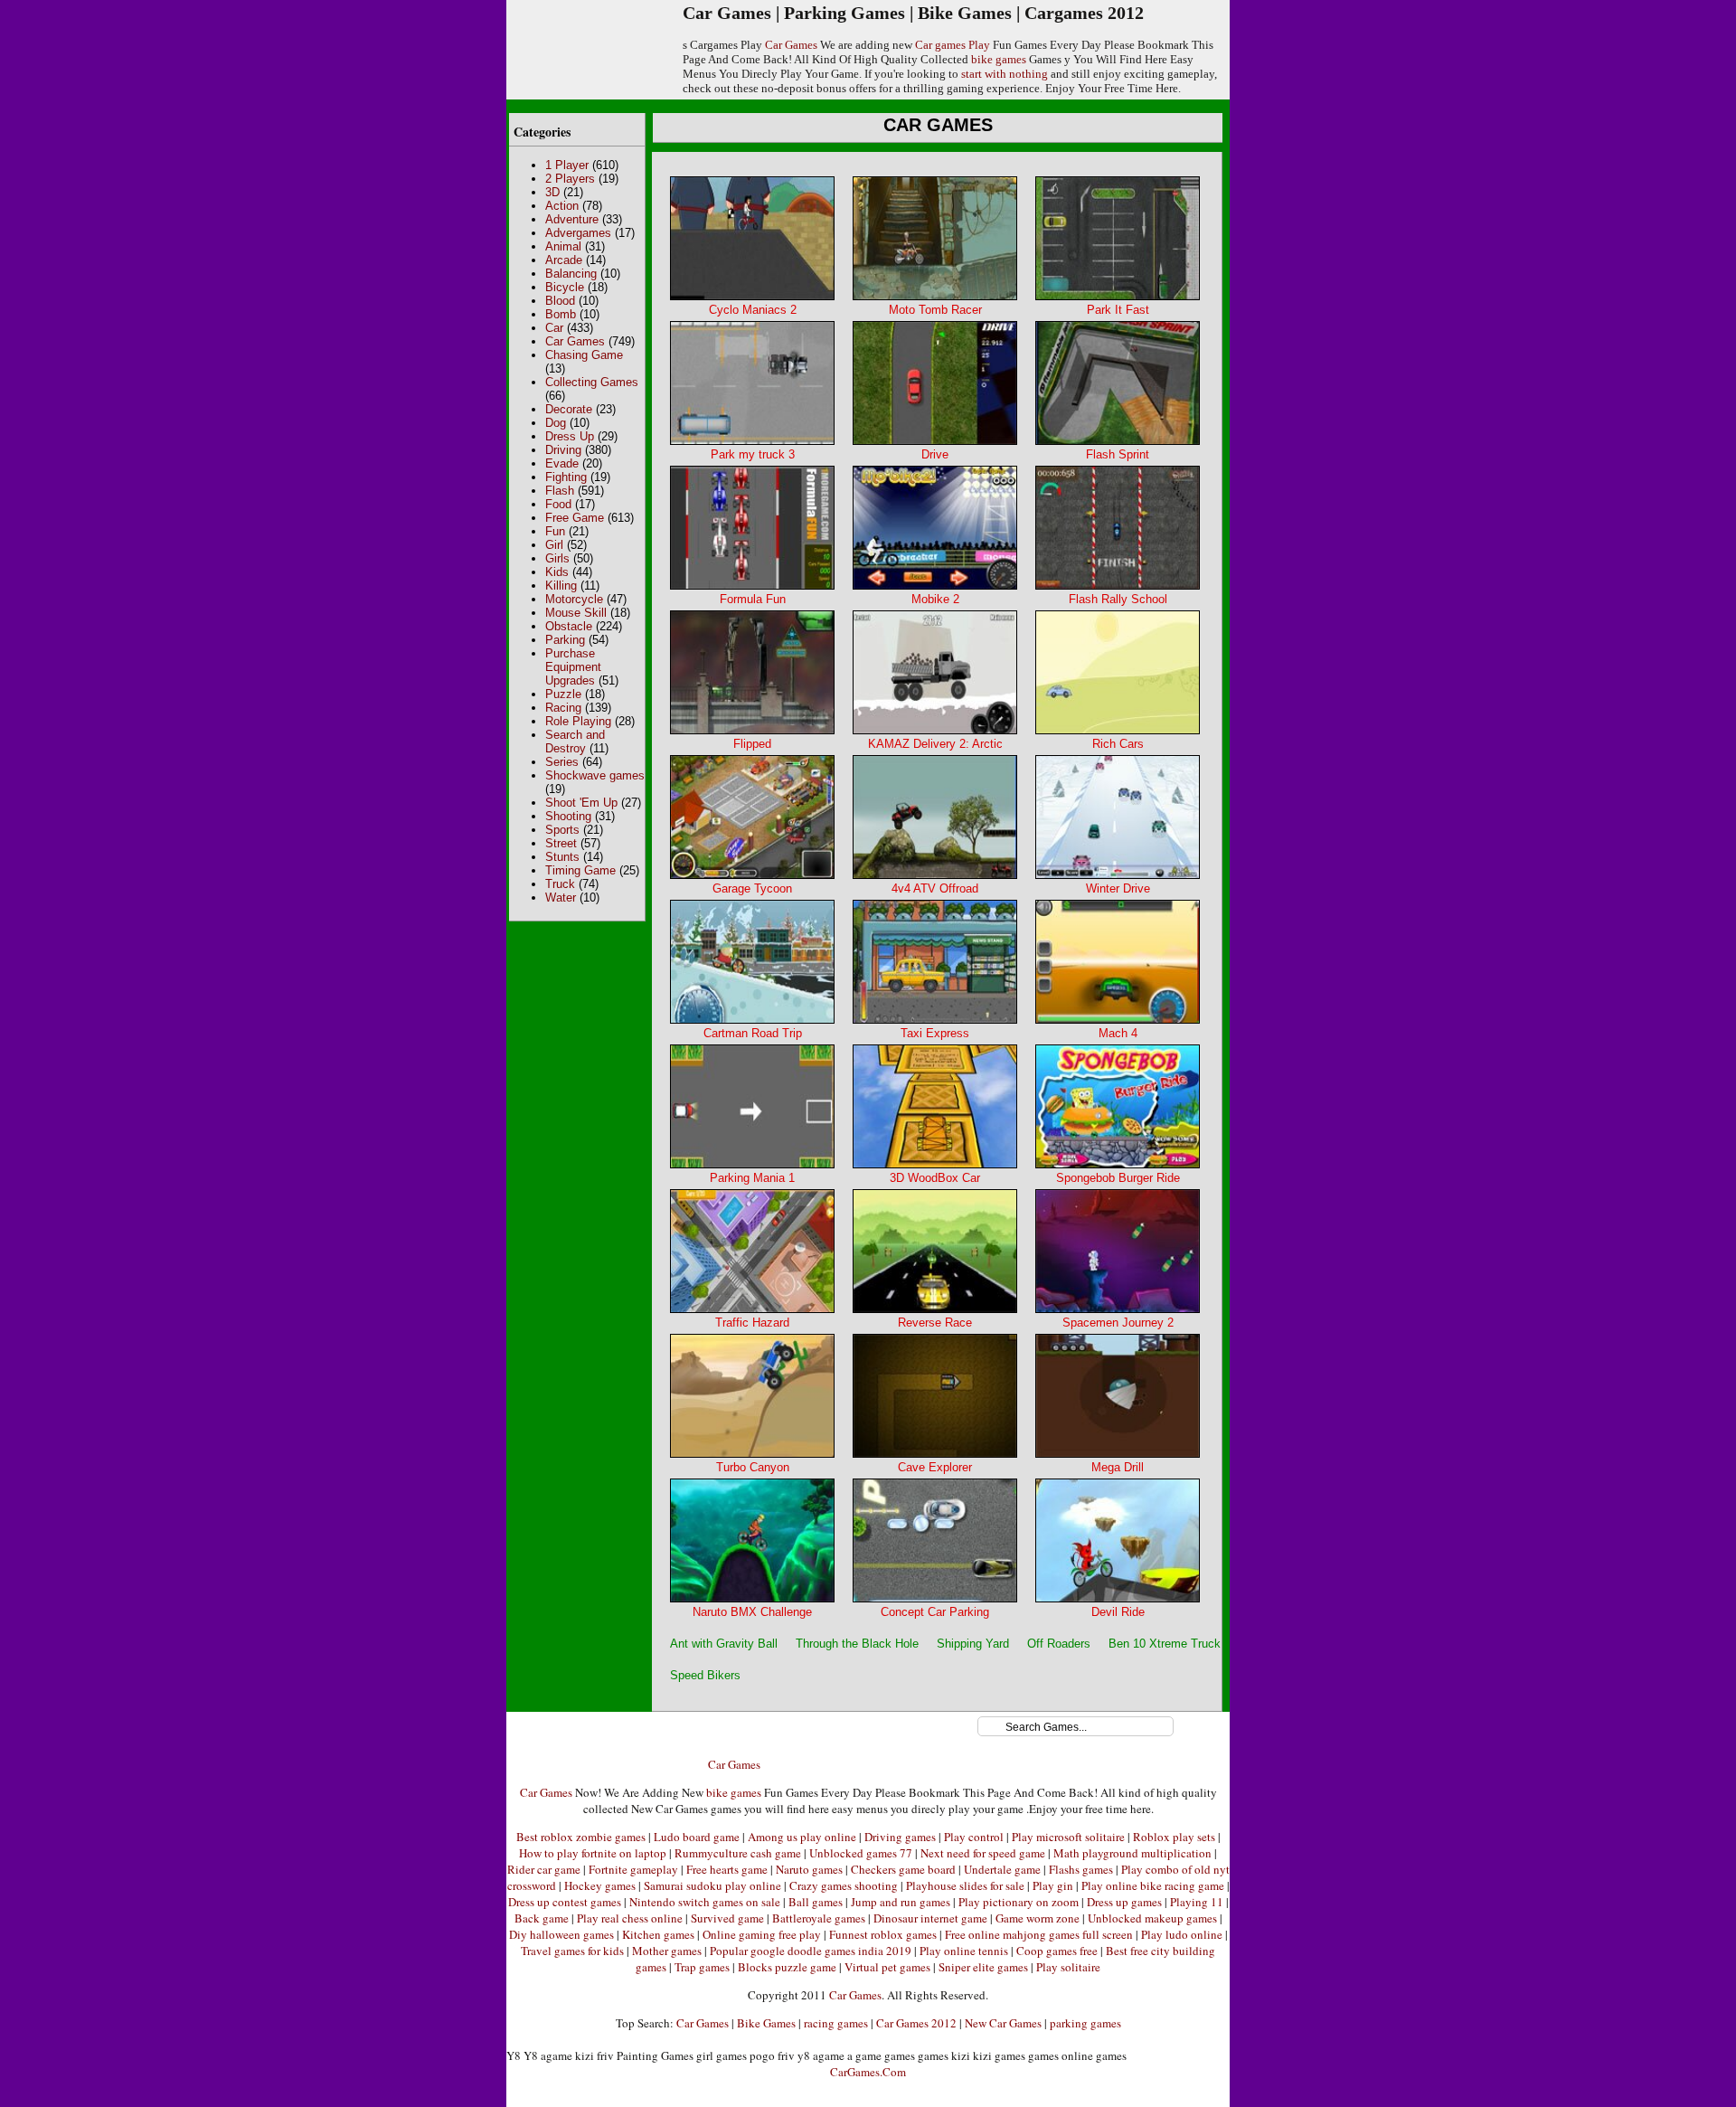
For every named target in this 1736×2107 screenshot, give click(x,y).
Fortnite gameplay (633, 1869)
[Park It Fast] (1118, 296)
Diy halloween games (561, 1934)
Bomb (561, 314)
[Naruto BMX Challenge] (752, 1598)
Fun (555, 531)
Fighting (566, 477)
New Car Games (1003, 2023)
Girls (557, 558)
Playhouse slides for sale (965, 1885)
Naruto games (809, 1869)
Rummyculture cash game (738, 1853)
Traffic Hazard (752, 1323)
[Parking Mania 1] (752, 1164)
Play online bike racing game (1153, 1885)
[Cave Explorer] (935, 1454)
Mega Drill (1118, 1467)
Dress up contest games (565, 1902)
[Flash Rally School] (1118, 586)
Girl (554, 545)
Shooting (568, 816)
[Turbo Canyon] (752, 1454)
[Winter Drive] (1118, 875)
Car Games (791, 45)
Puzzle (563, 694)
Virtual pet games (887, 1967)
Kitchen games (658, 1934)
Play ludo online (1182, 1934)
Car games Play (953, 45)
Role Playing (578, 721)
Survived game (727, 1918)
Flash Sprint (1118, 454)
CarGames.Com (868, 2072)
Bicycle (565, 287)
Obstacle (569, 626)
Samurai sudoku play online (712, 1885)
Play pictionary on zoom (1019, 1902)
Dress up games (1124, 1902)
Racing (563, 708)
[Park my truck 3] (752, 441)
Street (561, 843)
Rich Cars (1118, 744)
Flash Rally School (1118, 599)
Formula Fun (753, 599)
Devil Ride (1118, 1612)
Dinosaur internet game (930, 1918)
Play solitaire (1068, 1967)
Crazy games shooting (844, 1885)
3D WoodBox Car (935, 1178)
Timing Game (580, 870)
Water (561, 898)
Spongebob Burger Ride (1118, 1178)
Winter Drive (1118, 888)
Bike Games (766, 2023)
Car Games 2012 (916, 2023)
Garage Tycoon (752, 888)
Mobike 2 (935, 599)
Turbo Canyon (753, 1467)
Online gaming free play (762, 1934)
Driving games (900, 1837)
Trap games (702, 1967)
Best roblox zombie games (581, 1837)
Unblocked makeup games (1152, 1918)
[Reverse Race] (935, 1309)
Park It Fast (1118, 310)
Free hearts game (727, 1869)
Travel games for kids (572, 1951)
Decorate (569, 409)
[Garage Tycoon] (752, 875)
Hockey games (600, 1885)
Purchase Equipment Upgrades (573, 667)
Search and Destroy (575, 742)
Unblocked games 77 (861, 1853)
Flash (560, 491)
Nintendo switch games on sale (705, 1902)
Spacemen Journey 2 (1118, 1323)
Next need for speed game (983, 1853)
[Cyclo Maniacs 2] (752, 296)
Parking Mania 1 (752, 1178)
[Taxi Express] (935, 1020)
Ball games (816, 1902)
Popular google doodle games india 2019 (811, 1951)
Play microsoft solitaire (1068, 1837)
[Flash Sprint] (1118, 441)
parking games (1085, 2023)
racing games (836, 2023)
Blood (560, 301)
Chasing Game (584, 355)
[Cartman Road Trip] (752, 1020)
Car (554, 328)
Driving (563, 450)
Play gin (1053, 1885)
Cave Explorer (935, 1467)
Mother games (667, 1951)
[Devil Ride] (1118, 1598)
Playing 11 (1197, 1902)
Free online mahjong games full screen (1039, 1934)
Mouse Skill (576, 613)
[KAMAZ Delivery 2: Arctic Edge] (935, 730)
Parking (565, 640)
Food (558, 504)
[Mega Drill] (1118, 1454)
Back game (542, 1918)
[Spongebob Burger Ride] (1118, 1164)
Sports (562, 830)
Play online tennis (964, 1951)
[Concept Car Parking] (935, 1598)
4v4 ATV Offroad (935, 888)
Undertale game (1002, 1869)
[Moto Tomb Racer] (935, 296)
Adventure (572, 219)
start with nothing (1005, 74)
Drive (935, 454)
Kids (557, 572)
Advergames (578, 233)
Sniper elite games (983, 1967)
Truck (560, 884)
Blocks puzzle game (787, 1967)
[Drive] (935, 441)
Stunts (562, 857)
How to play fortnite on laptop (593, 1853)
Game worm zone (1038, 1918)
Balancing (571, 274)
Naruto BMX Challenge (752, 1612)
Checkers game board (903, 1869)
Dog (556, 423)
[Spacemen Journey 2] (1118, 1309)
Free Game (575, 518)
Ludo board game (697, 1837)
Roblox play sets (1174, 1837)
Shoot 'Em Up (581, 803)
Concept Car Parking (935, 1612)
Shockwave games (595, 775)
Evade (562, 463)
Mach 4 (1118, 1033)
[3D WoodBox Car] (935, 1164)
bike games (999, 59)
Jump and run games (901, 1902)
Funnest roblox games (883, 1934)
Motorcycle (574, 599)
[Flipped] (752, 730)
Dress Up (570, 436)
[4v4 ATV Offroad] (935, 875)
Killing (561, 586)
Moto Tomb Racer (935, 310)
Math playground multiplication (1132, 1853)
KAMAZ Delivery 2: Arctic (935, 744)
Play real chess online (630, 1918)
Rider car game (544, 1869)
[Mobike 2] (935, 586)
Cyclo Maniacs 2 (753, 310)
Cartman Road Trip (753, 1033)
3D (552, 192)
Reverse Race (935, 1323)
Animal (563, 246)
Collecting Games (592, 382)
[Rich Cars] (1118, 730)
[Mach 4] (1118, 1020)
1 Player (567, 165)
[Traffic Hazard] (752, 1309)
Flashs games (1081, 1869)
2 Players (570, 179)
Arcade (564, 260)
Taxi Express (935, 1033)
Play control (974, 1837)
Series (562, 762)
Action (562, 206)
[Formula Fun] (752, 586)
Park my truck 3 (753, 454)
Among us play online (802, 1837)
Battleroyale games (819, 1918)
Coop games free (1057, 1951)
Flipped (752, 744)
